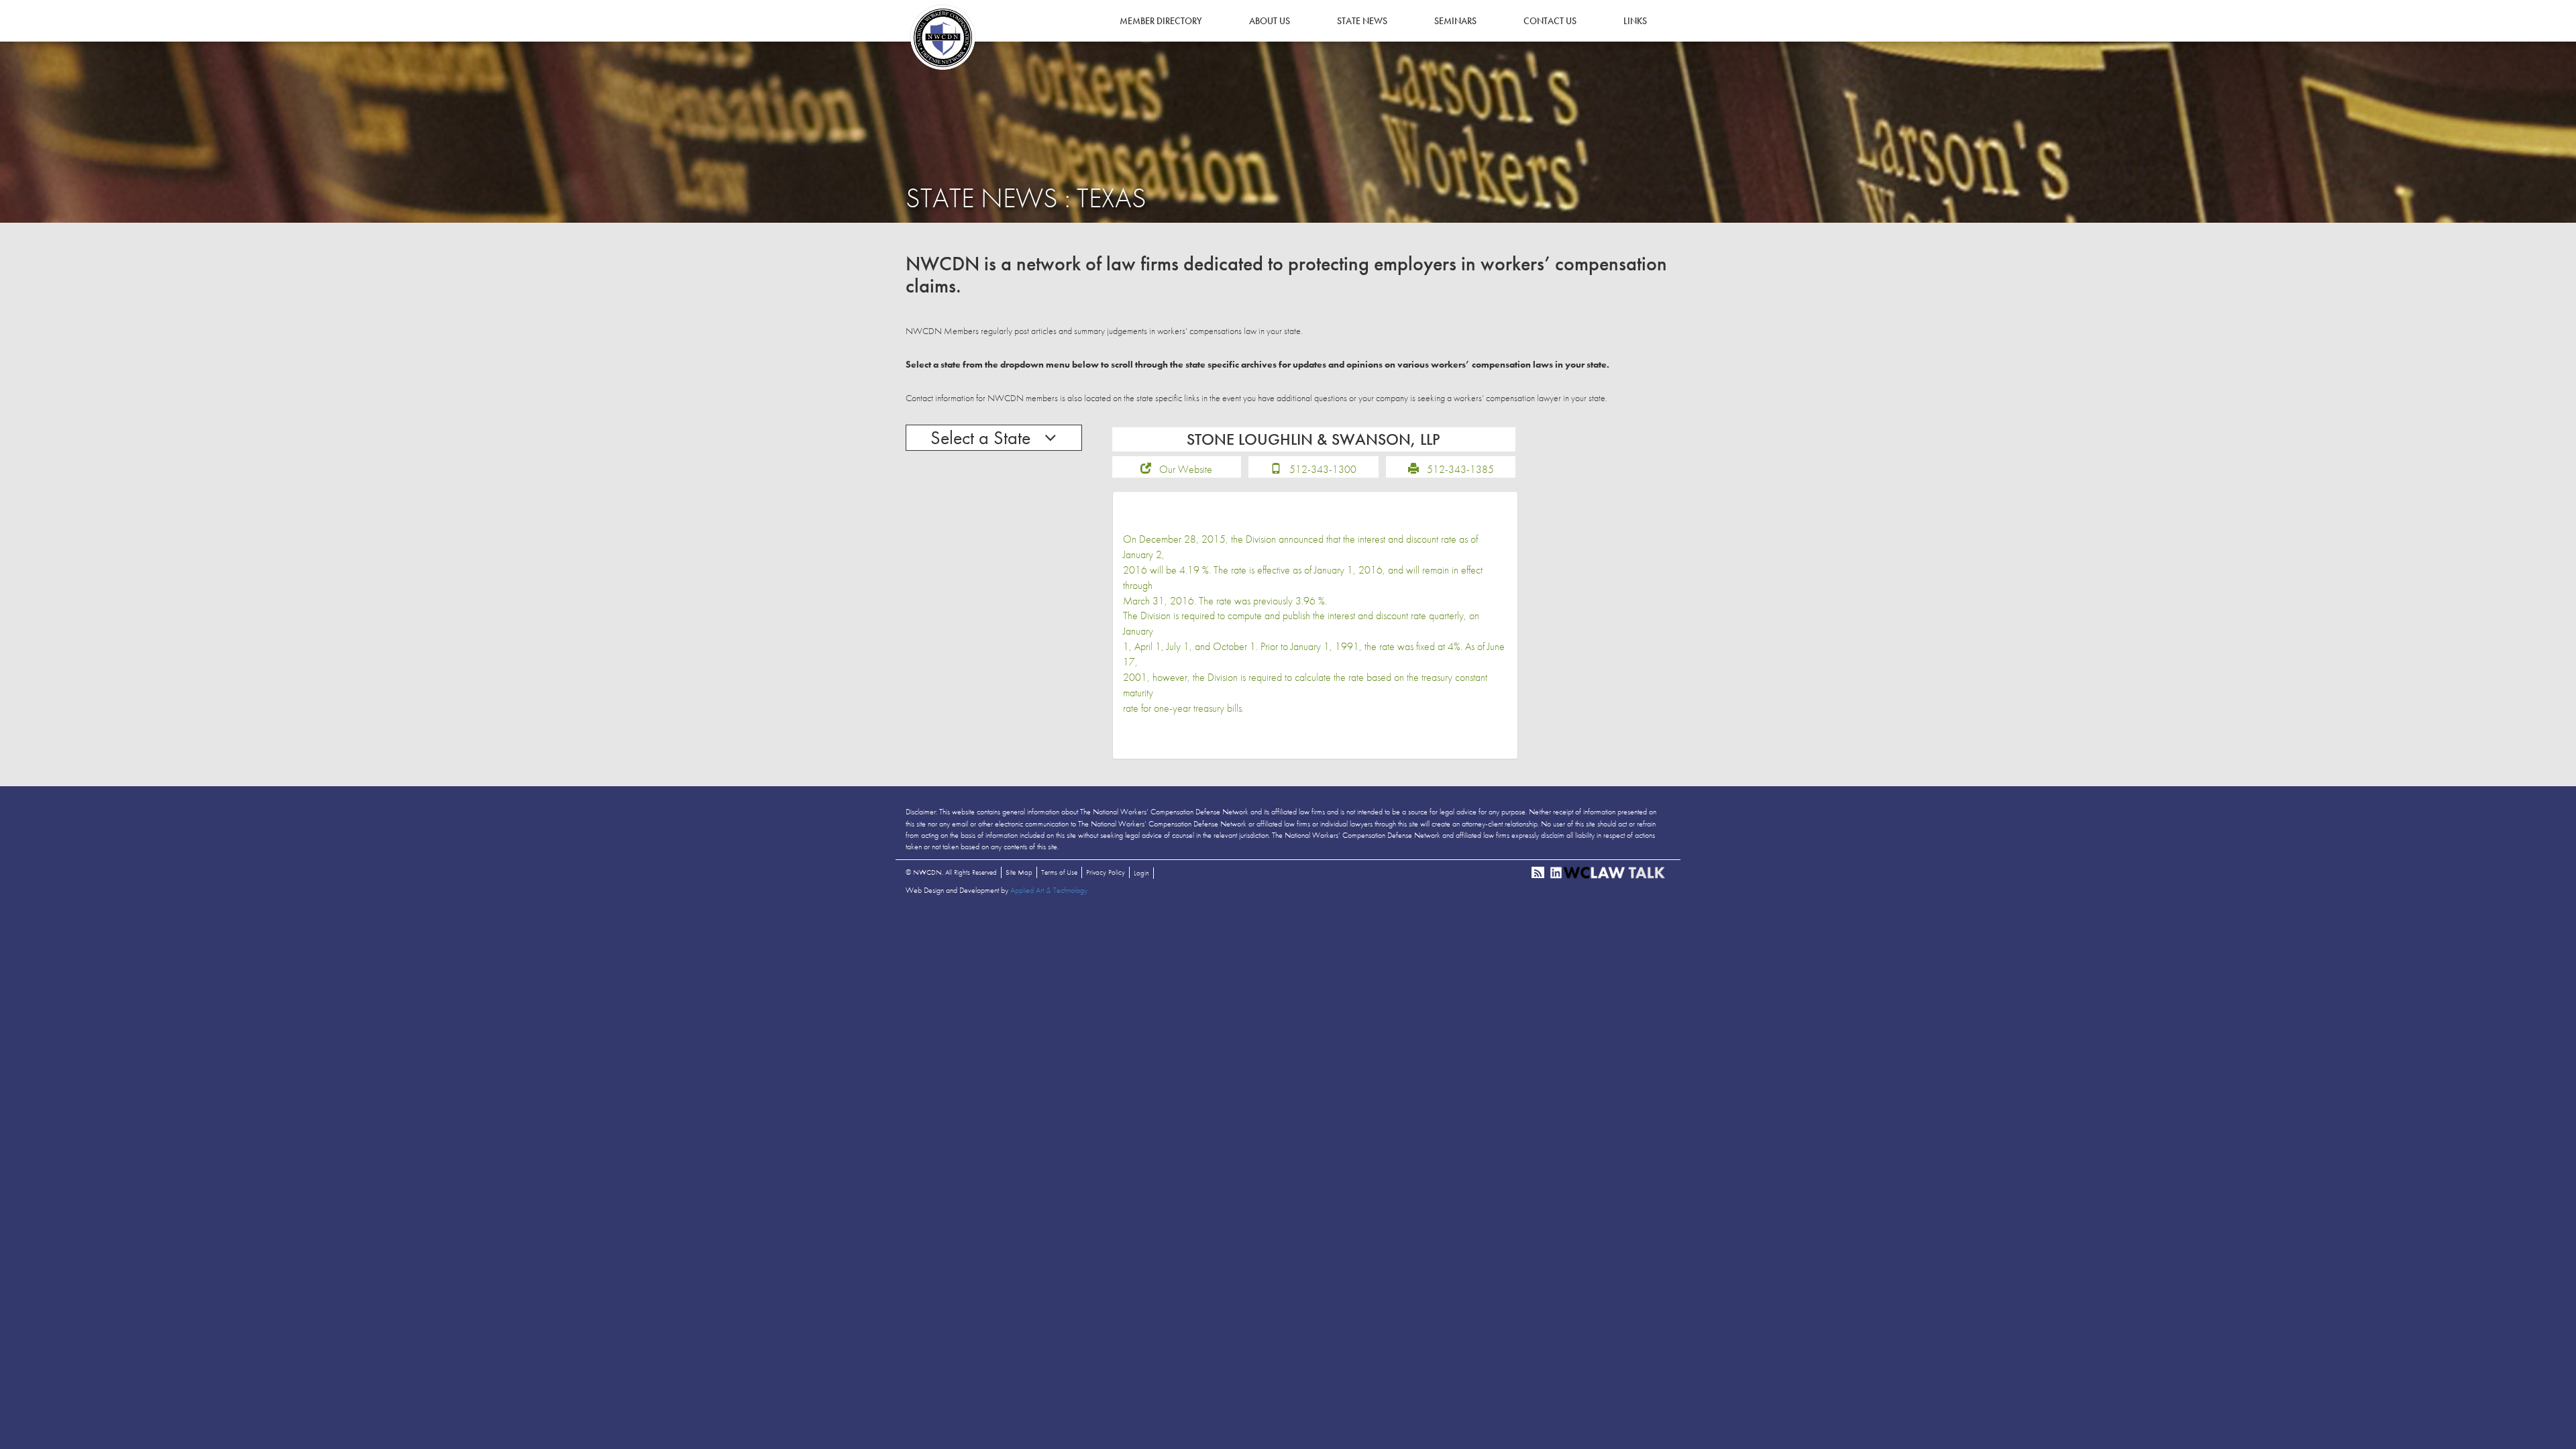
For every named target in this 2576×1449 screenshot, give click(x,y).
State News (1362, 21)
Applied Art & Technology (1049, 890)
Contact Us (1550, 21)
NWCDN (943, 38)
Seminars (1455, 21)
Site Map (1019, 872)
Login (1141, 873)
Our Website (1186, 469)
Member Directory (1161, 21)
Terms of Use (1059, 872)
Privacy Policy (1106, 872)
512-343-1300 (1323, 469)
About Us (1270, 21)
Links (1635, 21)
